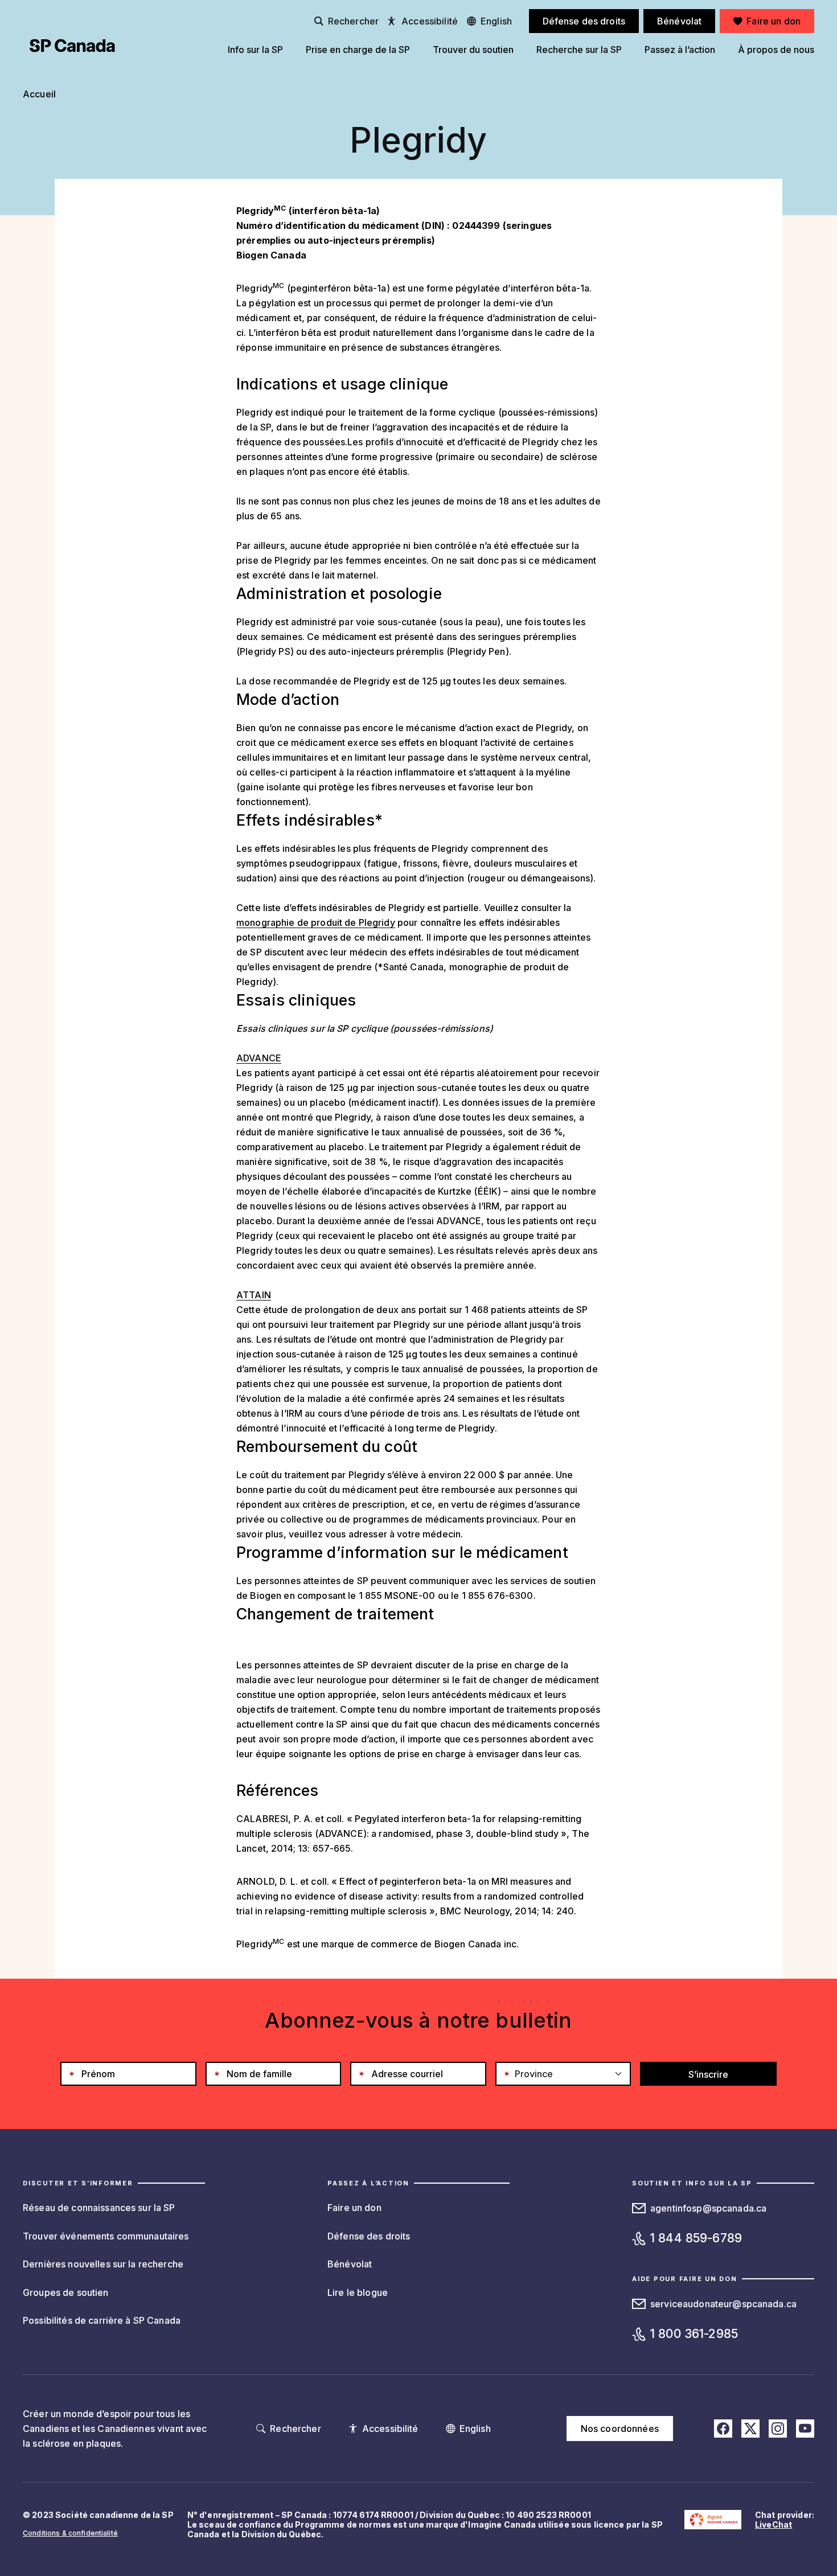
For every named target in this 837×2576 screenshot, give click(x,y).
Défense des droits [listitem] (584, 21)
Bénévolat (350, 2264)
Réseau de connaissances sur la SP (99, 2208)
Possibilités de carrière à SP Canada (102, 2320)
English (496, 21)
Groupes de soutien (66, 2292)
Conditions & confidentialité (70, 2533)
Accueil (39, 94)
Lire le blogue (358, 2292)
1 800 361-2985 (694, 2334)
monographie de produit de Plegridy (316, 922)
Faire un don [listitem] (774, 21)
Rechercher (353, 21)
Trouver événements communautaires (106, 2236)
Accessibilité (430, 21)
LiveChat (774, 2524)
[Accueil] (72, 46)
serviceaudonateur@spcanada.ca (723, 2304)
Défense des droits (369, 2236)
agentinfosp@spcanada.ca (708, 2208)
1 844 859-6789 (696, 2238)
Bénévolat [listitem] (679, 21)
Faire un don (354, 2208)
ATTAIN (254, 1295)
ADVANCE (259, 1058)
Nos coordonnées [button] (620, 2429)
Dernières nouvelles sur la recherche (103, 2264)
